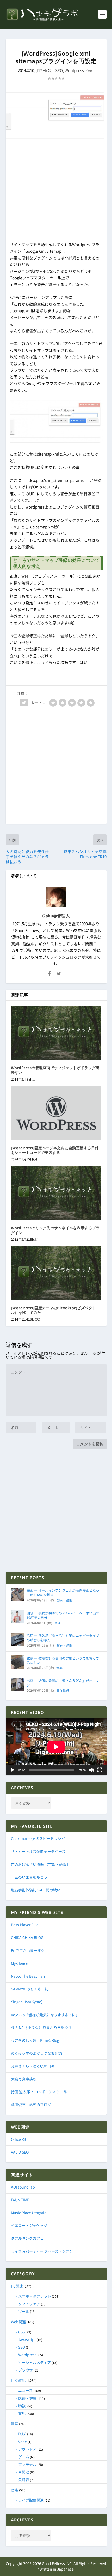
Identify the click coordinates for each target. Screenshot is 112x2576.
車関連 (24, 2472)
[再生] (13, 1770)
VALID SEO (20, 2152)
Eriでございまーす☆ (28, 1950)
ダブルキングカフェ (27, 2238)
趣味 (15, 2424)
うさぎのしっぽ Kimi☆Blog (35, 2040)
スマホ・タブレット (35, 2296)
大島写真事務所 (24, 2079)
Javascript (27, 2339)
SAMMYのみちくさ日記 (30, 1989)
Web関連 (18, 2322)
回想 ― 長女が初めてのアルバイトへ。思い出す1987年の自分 (63, 1615)
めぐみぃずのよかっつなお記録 (36, 2053)
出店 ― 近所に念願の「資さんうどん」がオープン (63, 1683)
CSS (21, 2332)
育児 (58, 1623)
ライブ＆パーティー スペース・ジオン (42, 2251)
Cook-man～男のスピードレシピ (38, 1838)
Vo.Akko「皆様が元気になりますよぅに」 (45, 2015)
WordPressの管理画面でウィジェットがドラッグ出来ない (55, 1070)
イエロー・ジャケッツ (29, 2225)
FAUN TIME (20, 2200)
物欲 (22, 2406)
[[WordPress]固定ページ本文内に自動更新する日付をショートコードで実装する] (56, 1113)
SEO (59, 70)
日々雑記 (63, 1690)
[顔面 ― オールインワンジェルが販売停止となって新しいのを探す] (17, 1594)
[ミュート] (91, 1770)
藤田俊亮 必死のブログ (31, 2105)
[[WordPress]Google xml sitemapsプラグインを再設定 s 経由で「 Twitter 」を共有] (24, 703)
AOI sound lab (23, 2187)
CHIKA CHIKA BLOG (27, 1937)
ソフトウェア (29, 2304)
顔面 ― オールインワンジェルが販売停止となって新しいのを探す (63, 1593)
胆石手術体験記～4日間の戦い (36, 1890)
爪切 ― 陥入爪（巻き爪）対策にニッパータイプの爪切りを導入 (63, 1638)
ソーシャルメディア (35, 2362)
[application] (56, 1747)
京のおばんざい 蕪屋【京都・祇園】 (41, 1864)
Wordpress (74, 70)
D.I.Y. (22, 2434)
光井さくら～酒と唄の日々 (33, 2066)
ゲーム (24, 2457)
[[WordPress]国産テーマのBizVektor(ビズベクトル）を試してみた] (56, 1273)
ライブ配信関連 (31, 2500)
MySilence (20, 1963)
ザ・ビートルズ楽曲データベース (38, 1851)
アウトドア (27, 2449)
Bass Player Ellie (25, 1925)
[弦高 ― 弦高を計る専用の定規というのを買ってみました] (17, 1662)
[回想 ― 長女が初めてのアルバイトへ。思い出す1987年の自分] (17, 1617)
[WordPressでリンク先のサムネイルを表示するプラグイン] (56, 1193)
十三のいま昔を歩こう (29, 1877)
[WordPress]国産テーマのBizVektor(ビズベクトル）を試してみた (54, 1310)
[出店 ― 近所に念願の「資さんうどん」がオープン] (17, 1684)
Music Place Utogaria (29, 2213)
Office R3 (18, 2139)
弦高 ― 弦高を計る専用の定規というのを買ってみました (63, 1660)
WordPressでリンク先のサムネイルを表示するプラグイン (55, 1230)
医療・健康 (64, 1600)
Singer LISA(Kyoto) (27, 2002)
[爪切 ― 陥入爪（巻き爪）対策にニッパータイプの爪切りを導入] (17, 1639)
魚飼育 (24, 2480)
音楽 (59, 1668)
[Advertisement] (56, 191)
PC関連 (17, 2286)
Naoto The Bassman (28, 1976)
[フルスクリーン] (100, 1770)
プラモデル (27, 2464)
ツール (24, 2311)
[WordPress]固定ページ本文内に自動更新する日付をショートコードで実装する (55, 1150)
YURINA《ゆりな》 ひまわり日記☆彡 (41, 2027)
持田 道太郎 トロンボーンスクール (39, 2092)
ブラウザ (26, 2370)
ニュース (25, 2390)
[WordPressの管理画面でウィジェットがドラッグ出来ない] (56, 1033)
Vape (23, 2442)
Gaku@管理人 (56, 916)
